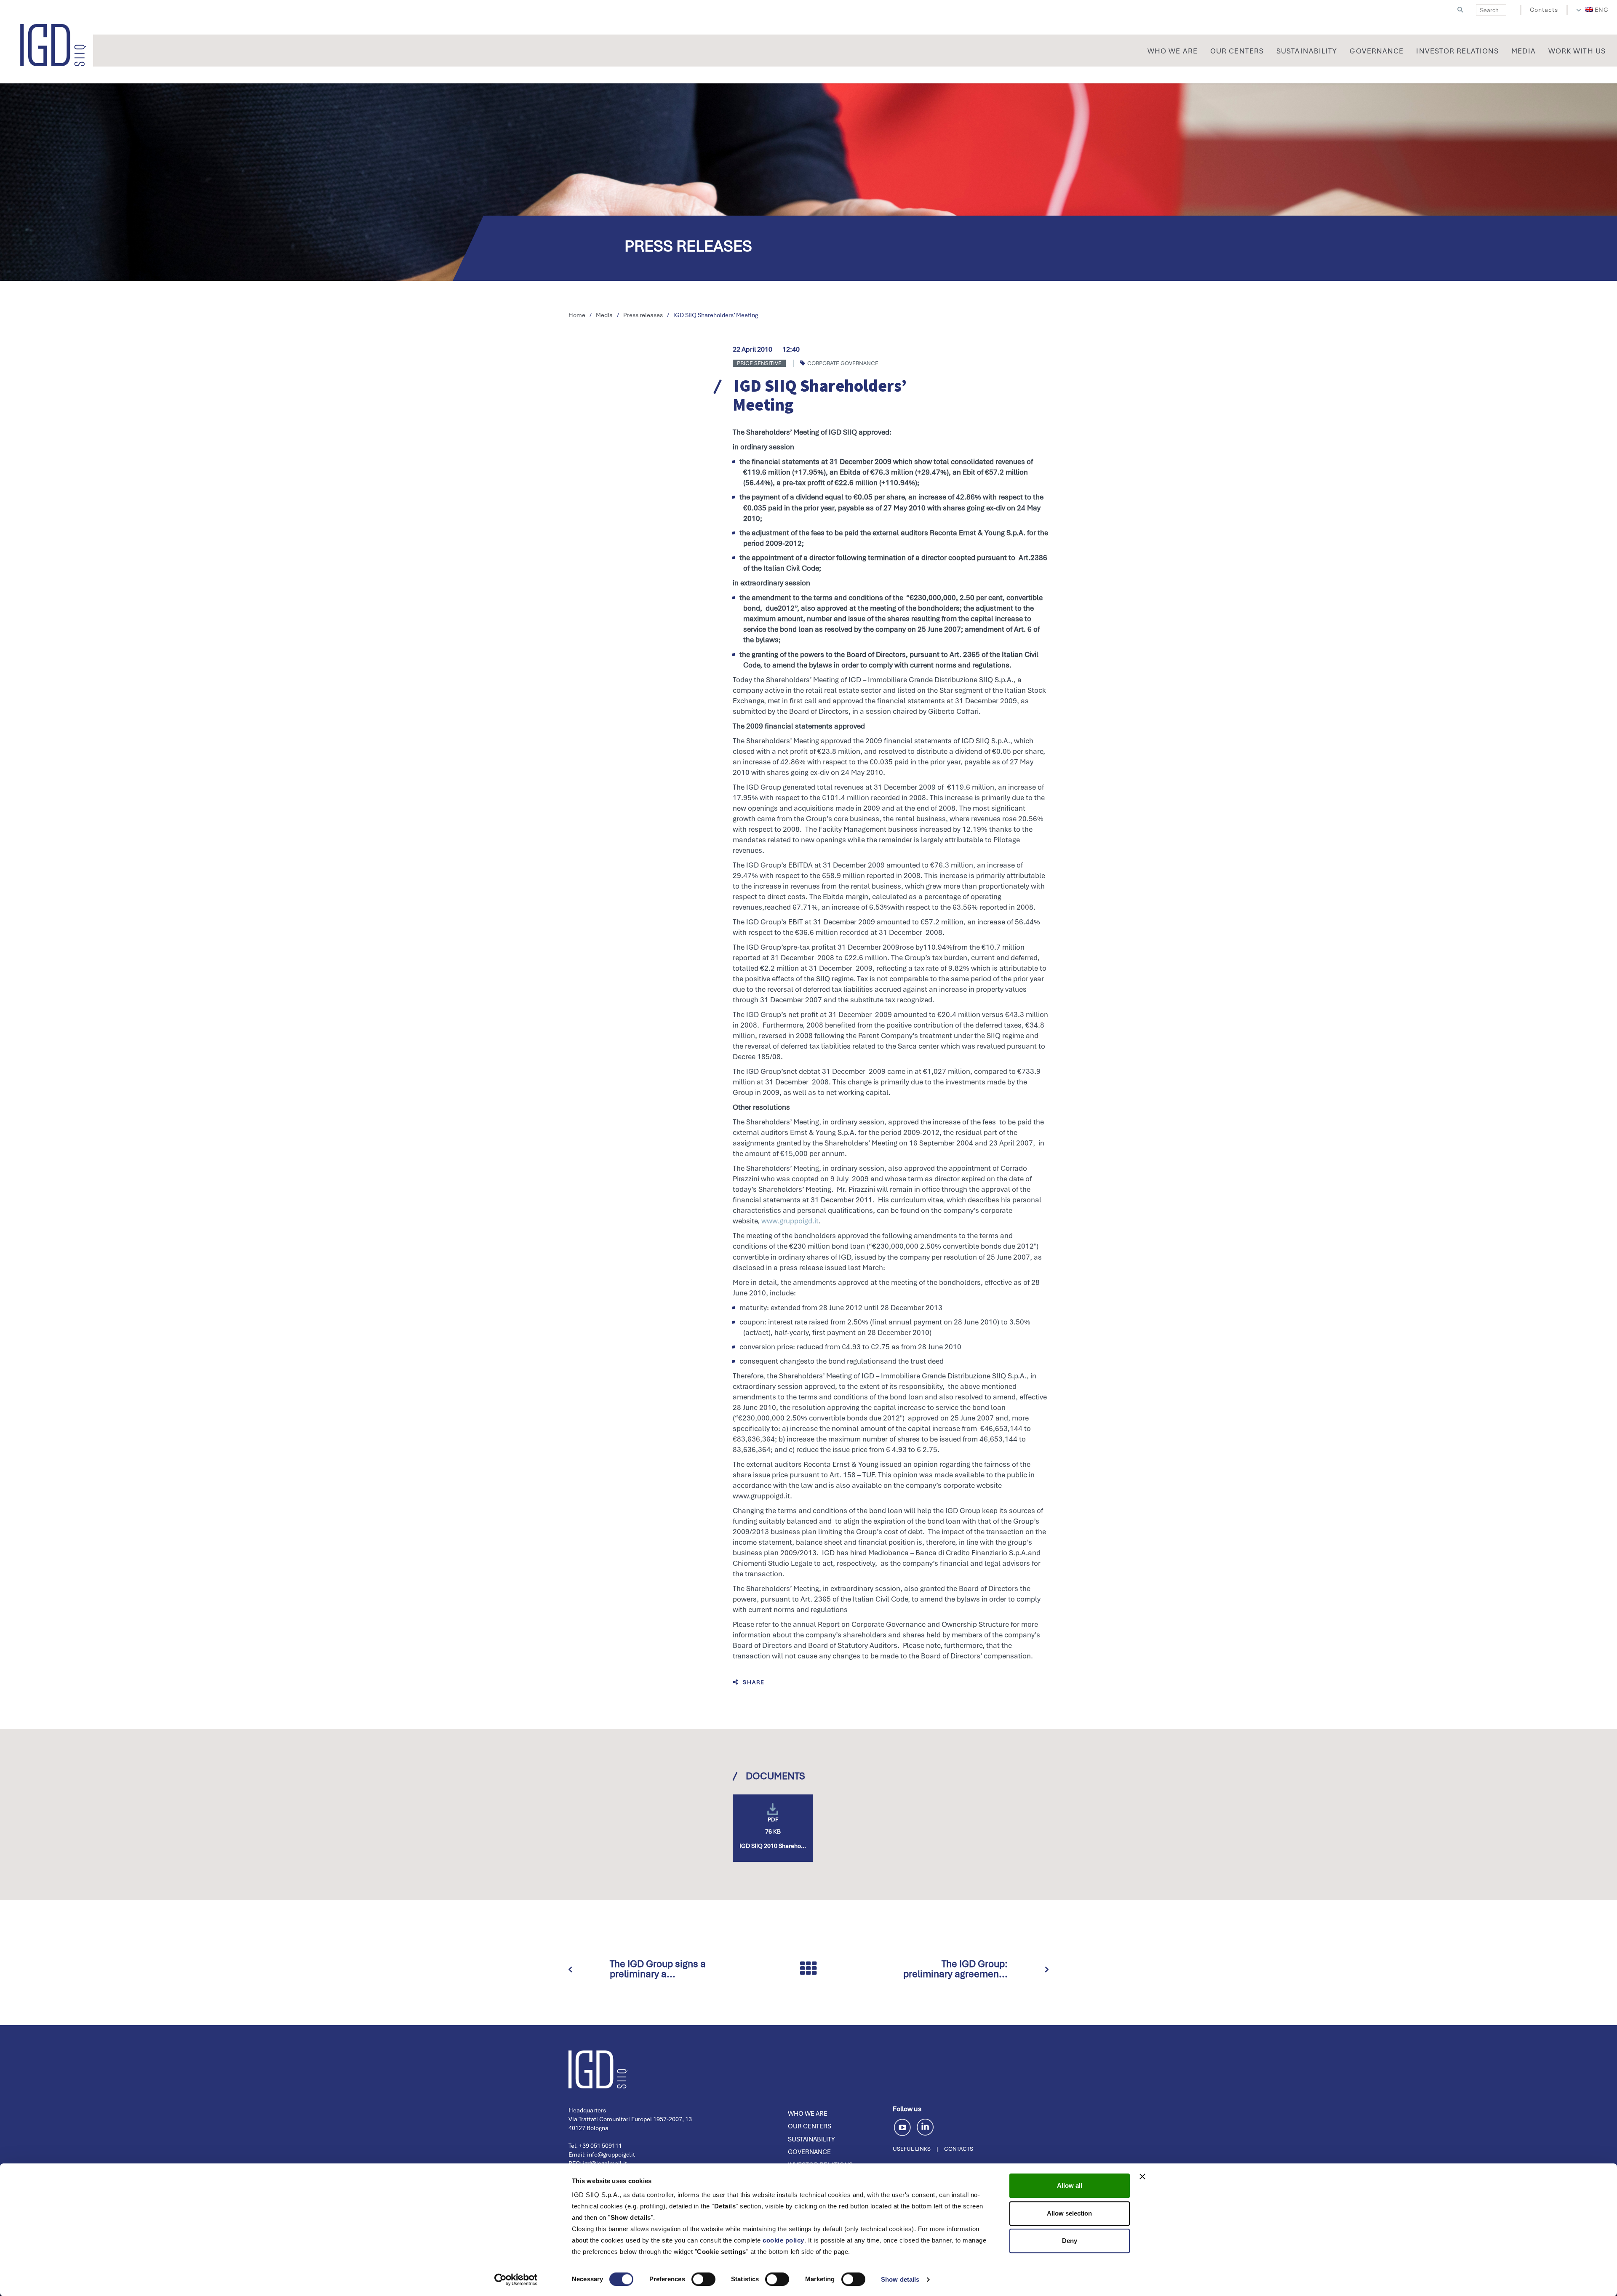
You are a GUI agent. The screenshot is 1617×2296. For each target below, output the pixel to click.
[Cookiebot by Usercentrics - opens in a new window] (516, 2280)
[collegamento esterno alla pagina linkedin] (925, 2126)
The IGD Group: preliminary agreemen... (955, 1969)
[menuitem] (1597, 10)
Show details (900, 2279)
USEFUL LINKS (912, 2149)
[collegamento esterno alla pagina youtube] (904, 2126)
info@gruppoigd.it (611, 2155)
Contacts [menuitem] (1544, 10)
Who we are (808, 2114)
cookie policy (783, 2240)
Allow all (1070, 2185)
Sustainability (811, 2139)
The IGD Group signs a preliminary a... (658, 1969)
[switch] (703, 2279)
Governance (809, 2152)
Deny (1070, 2241)
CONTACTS (959, 2149)
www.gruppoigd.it (790, 1221)
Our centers (810, 2126)
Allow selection (1069, 2213)
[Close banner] (1142, 2176)
